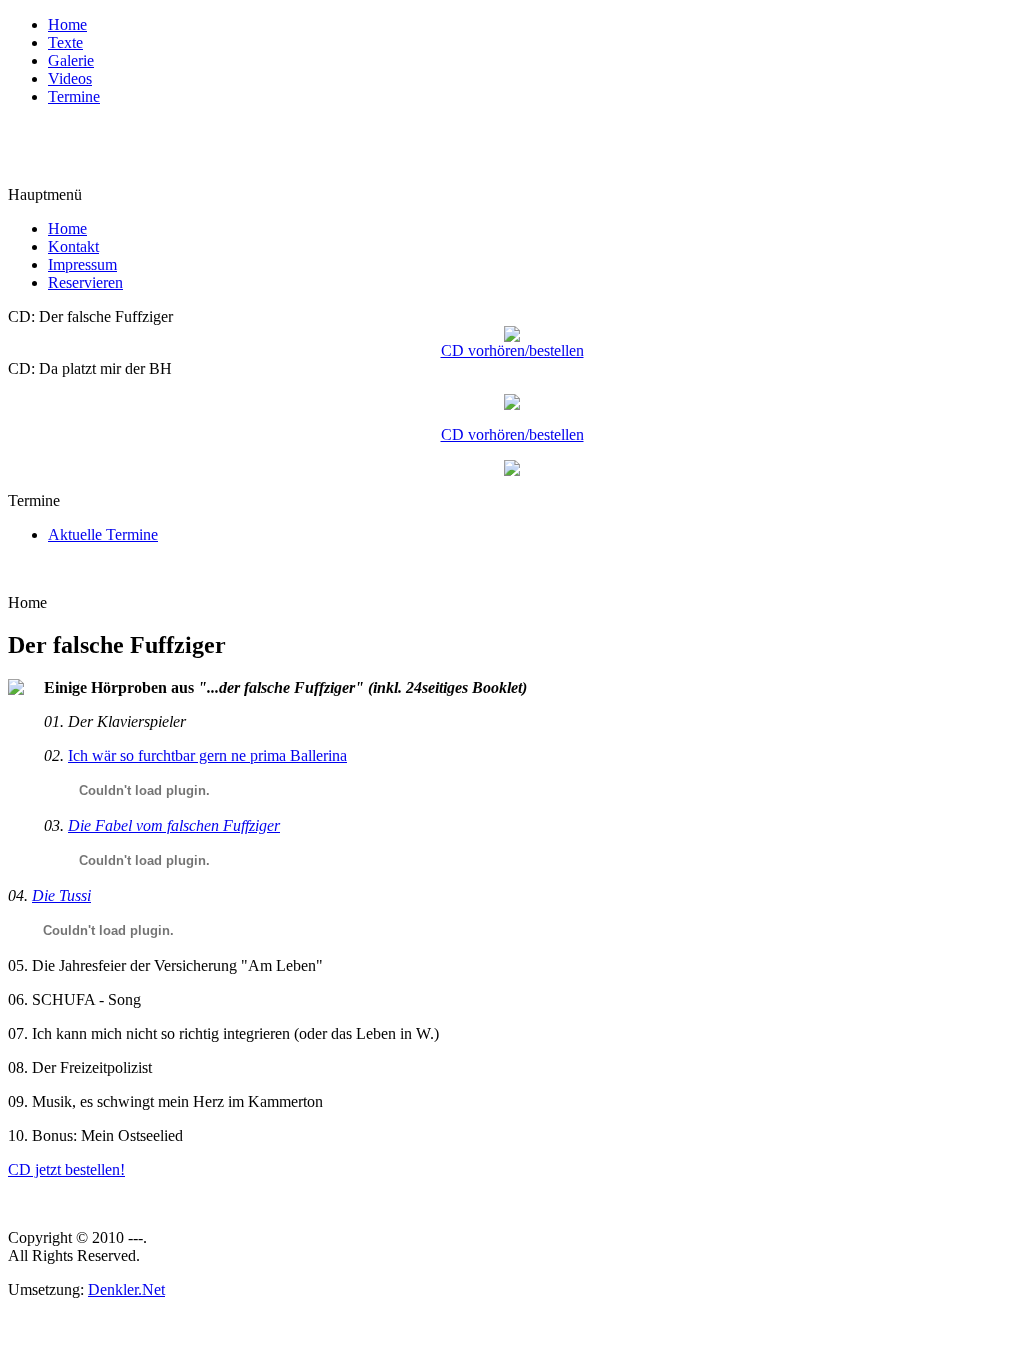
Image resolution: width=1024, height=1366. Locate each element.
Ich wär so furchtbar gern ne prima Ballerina (207, 755)
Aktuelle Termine (103, 534)
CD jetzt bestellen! (66, 1169)
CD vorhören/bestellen (512, 350)
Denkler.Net (126, 1289)
